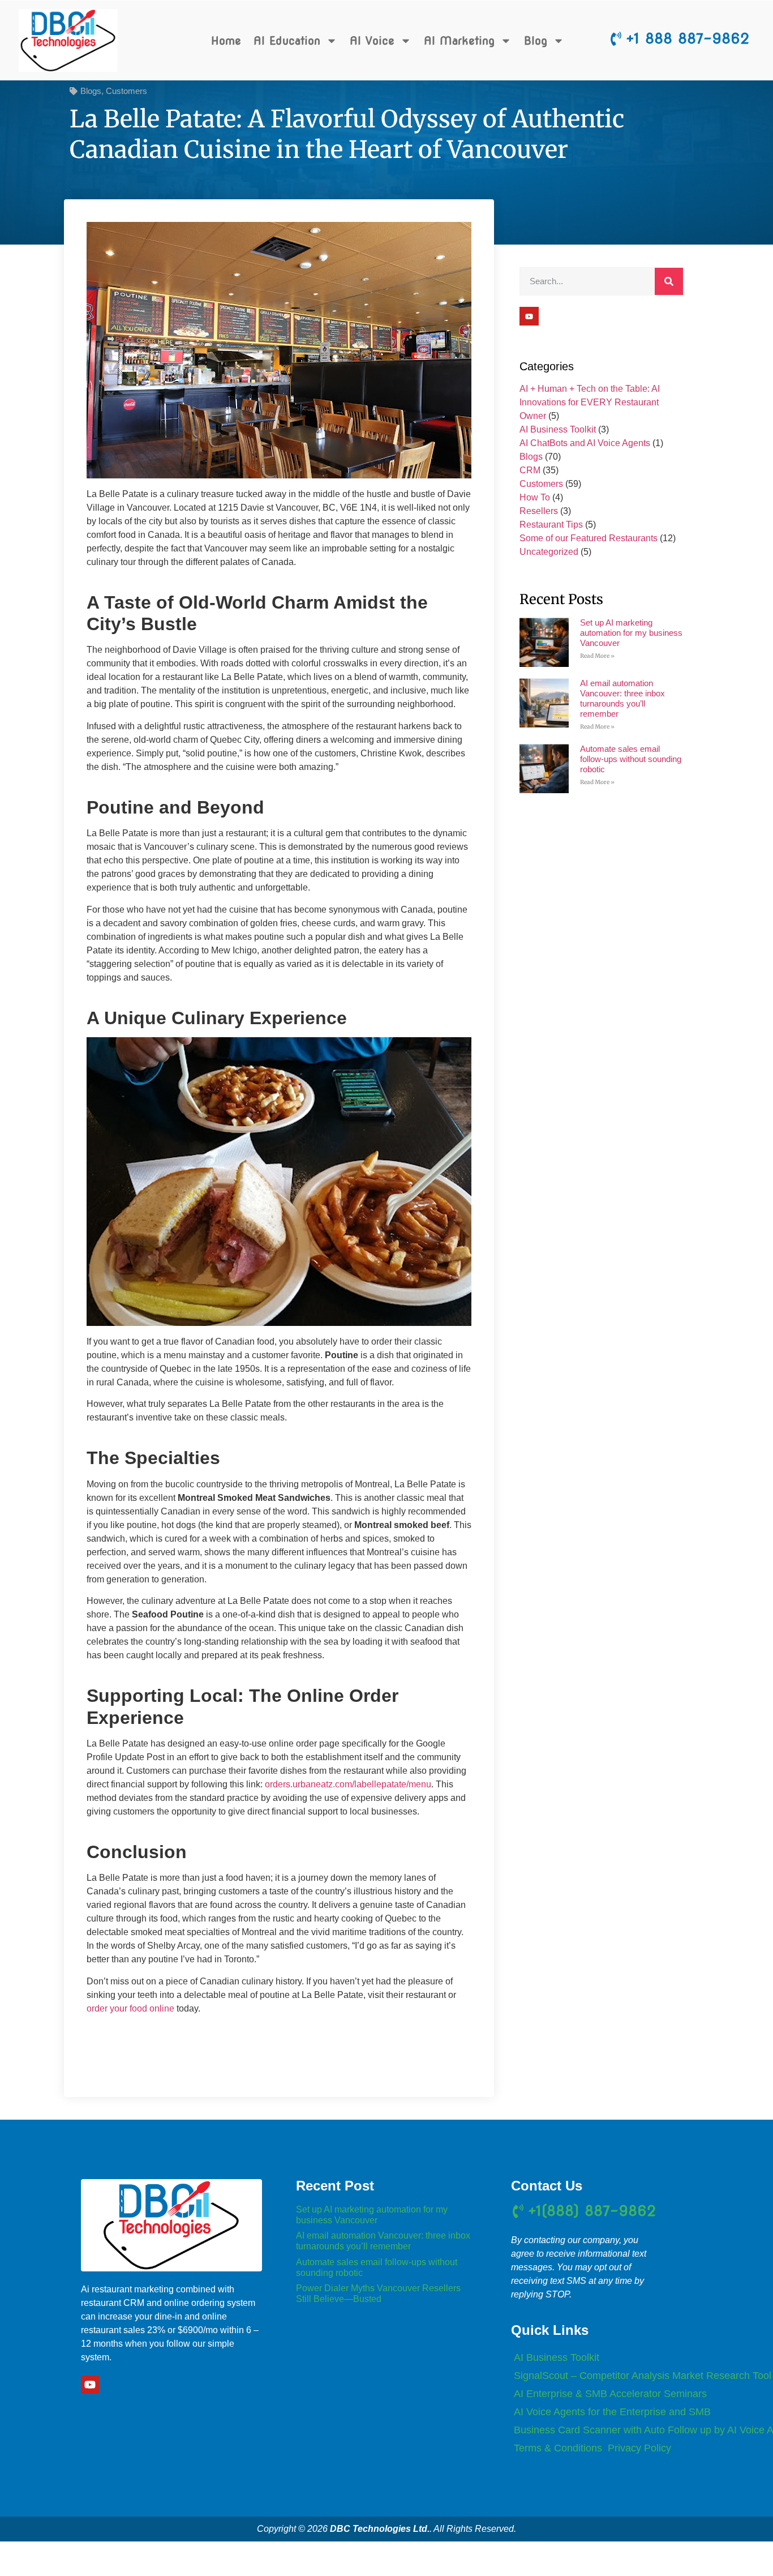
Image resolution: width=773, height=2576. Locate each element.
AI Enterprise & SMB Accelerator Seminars (610, 2394)
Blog (536, 41)
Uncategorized (549, 552)
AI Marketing (459, 41)
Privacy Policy (639, 2448)
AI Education (287, 41)
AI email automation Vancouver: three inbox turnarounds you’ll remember (622, 698)
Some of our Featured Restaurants (589, 538)
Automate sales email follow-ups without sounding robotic (631, 759)
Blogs (91, 91)
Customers (126, 91)
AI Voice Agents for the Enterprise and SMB (612, 2412)
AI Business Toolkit (558, 429)
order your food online (130, 2008)
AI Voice (372, 41)
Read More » (597, 656)
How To (535, 497)
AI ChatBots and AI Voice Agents (585, 443)
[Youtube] (529, 316)
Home (226, 41)
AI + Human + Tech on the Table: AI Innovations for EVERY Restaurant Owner (590, 402)
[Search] (669, 281)
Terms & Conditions (558, 2448)
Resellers (539, 511)
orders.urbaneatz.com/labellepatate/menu (348, 1784)
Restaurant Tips (551, 525)
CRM (530, 470)
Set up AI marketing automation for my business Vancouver (631, 633)
